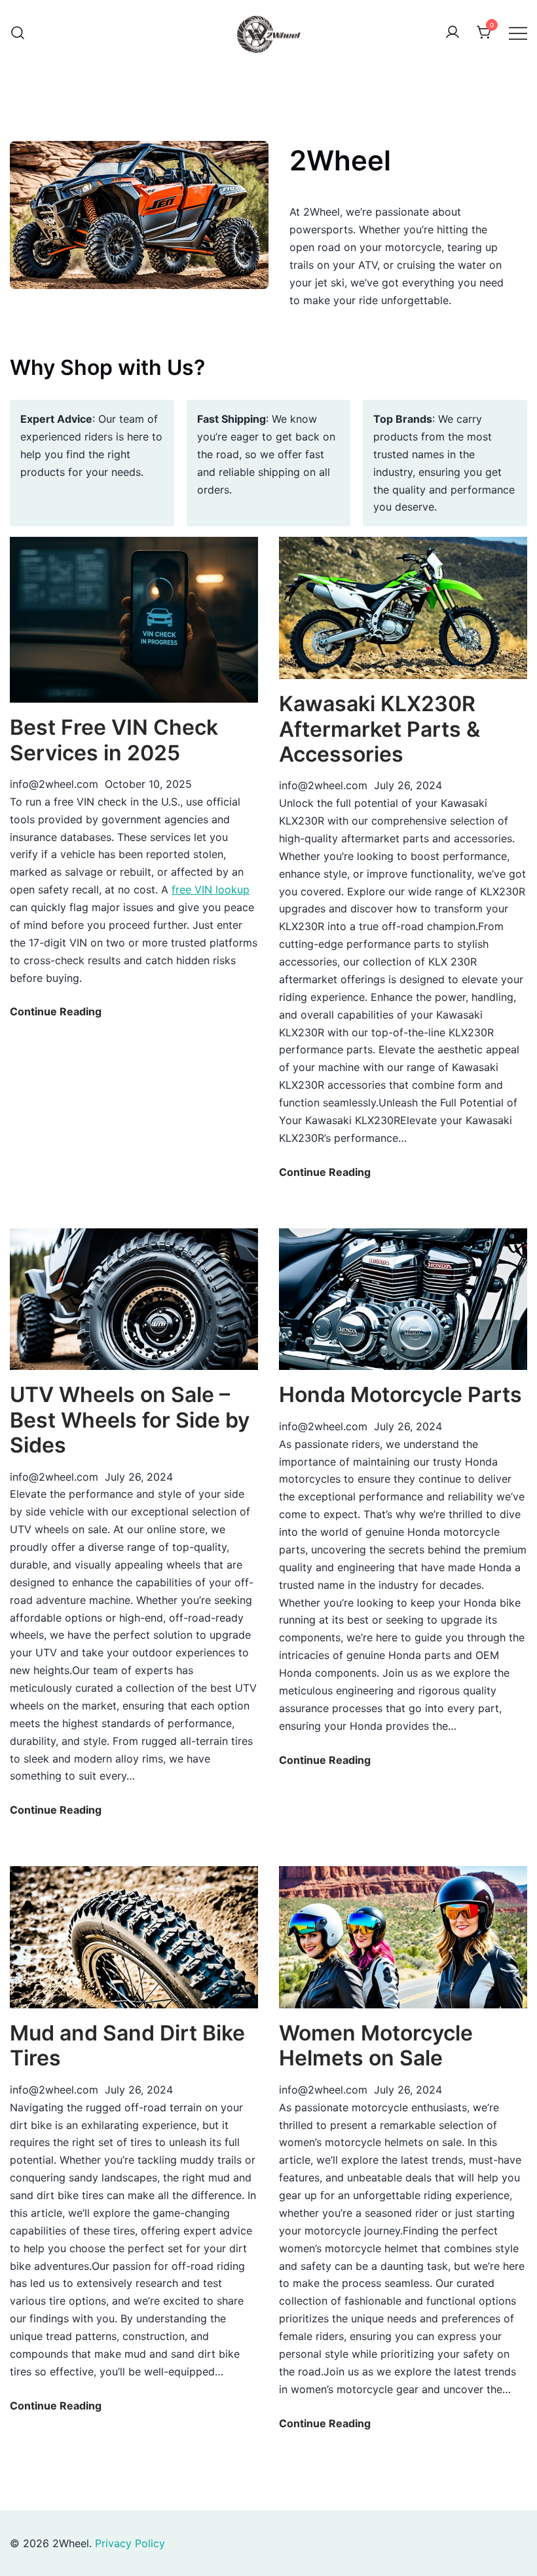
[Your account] (453, 33)
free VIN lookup (211, 889)
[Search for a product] (18, 33)
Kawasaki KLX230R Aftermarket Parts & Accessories (380, 729)
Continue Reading (56, 1012)
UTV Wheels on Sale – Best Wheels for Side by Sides (130, 1420)
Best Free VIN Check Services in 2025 (114, 740)
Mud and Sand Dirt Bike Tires (127, 2045)
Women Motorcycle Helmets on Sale (376, 2045)
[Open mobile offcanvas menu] (518, 33)
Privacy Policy (130, 2543)
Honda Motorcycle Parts (400, 1395)
